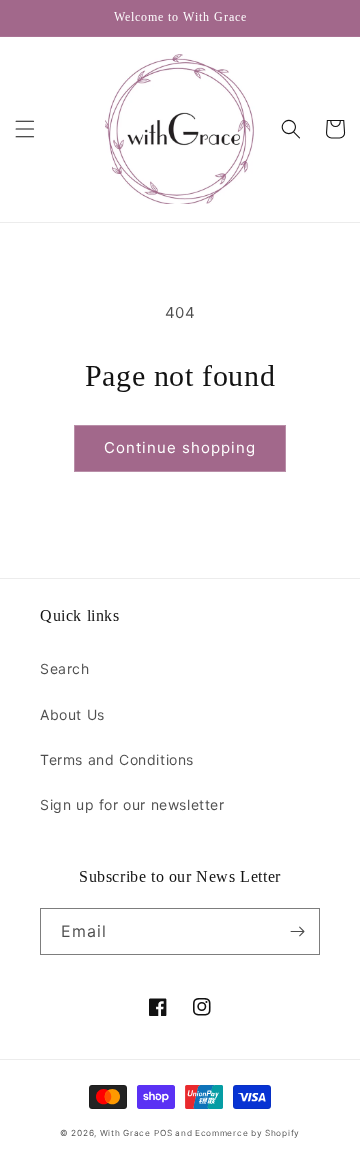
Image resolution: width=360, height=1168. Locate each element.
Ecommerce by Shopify (247, 1133)
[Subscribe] (297, 931)
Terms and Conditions (117, 759)
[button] (25, 129)
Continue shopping (180, 447)
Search (65, 668)
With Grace (125, 1133)
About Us (72, 714)
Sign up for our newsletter (132, 804)
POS (163, 1133)
